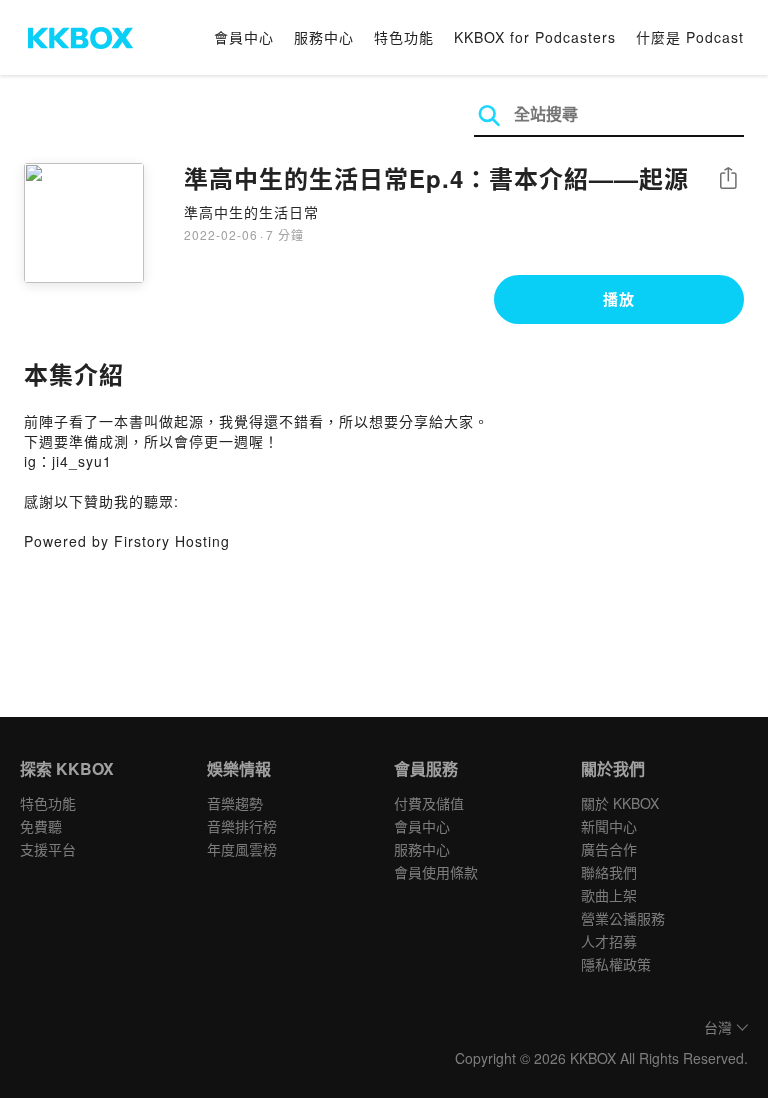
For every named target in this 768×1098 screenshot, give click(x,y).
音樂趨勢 (235, 803)
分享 (728, 179)
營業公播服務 (623, 918)
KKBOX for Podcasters (535, 37)
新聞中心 (609, 826)
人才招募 (609, 941)
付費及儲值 (429, 803)
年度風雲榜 (242, 849)
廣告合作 (609, 849)
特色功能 (404, 37)
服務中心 (324, 37)
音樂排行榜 (242, 826)
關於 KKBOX (620, 803)
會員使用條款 (436, 872)
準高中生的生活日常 (251, 212)
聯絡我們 (609, 872)
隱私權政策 (616, 964)
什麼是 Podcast (690, 37)
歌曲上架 (609, 895)
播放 (619, 299)
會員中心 (244, 37)
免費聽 (41, 826)
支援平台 (48, 849)
